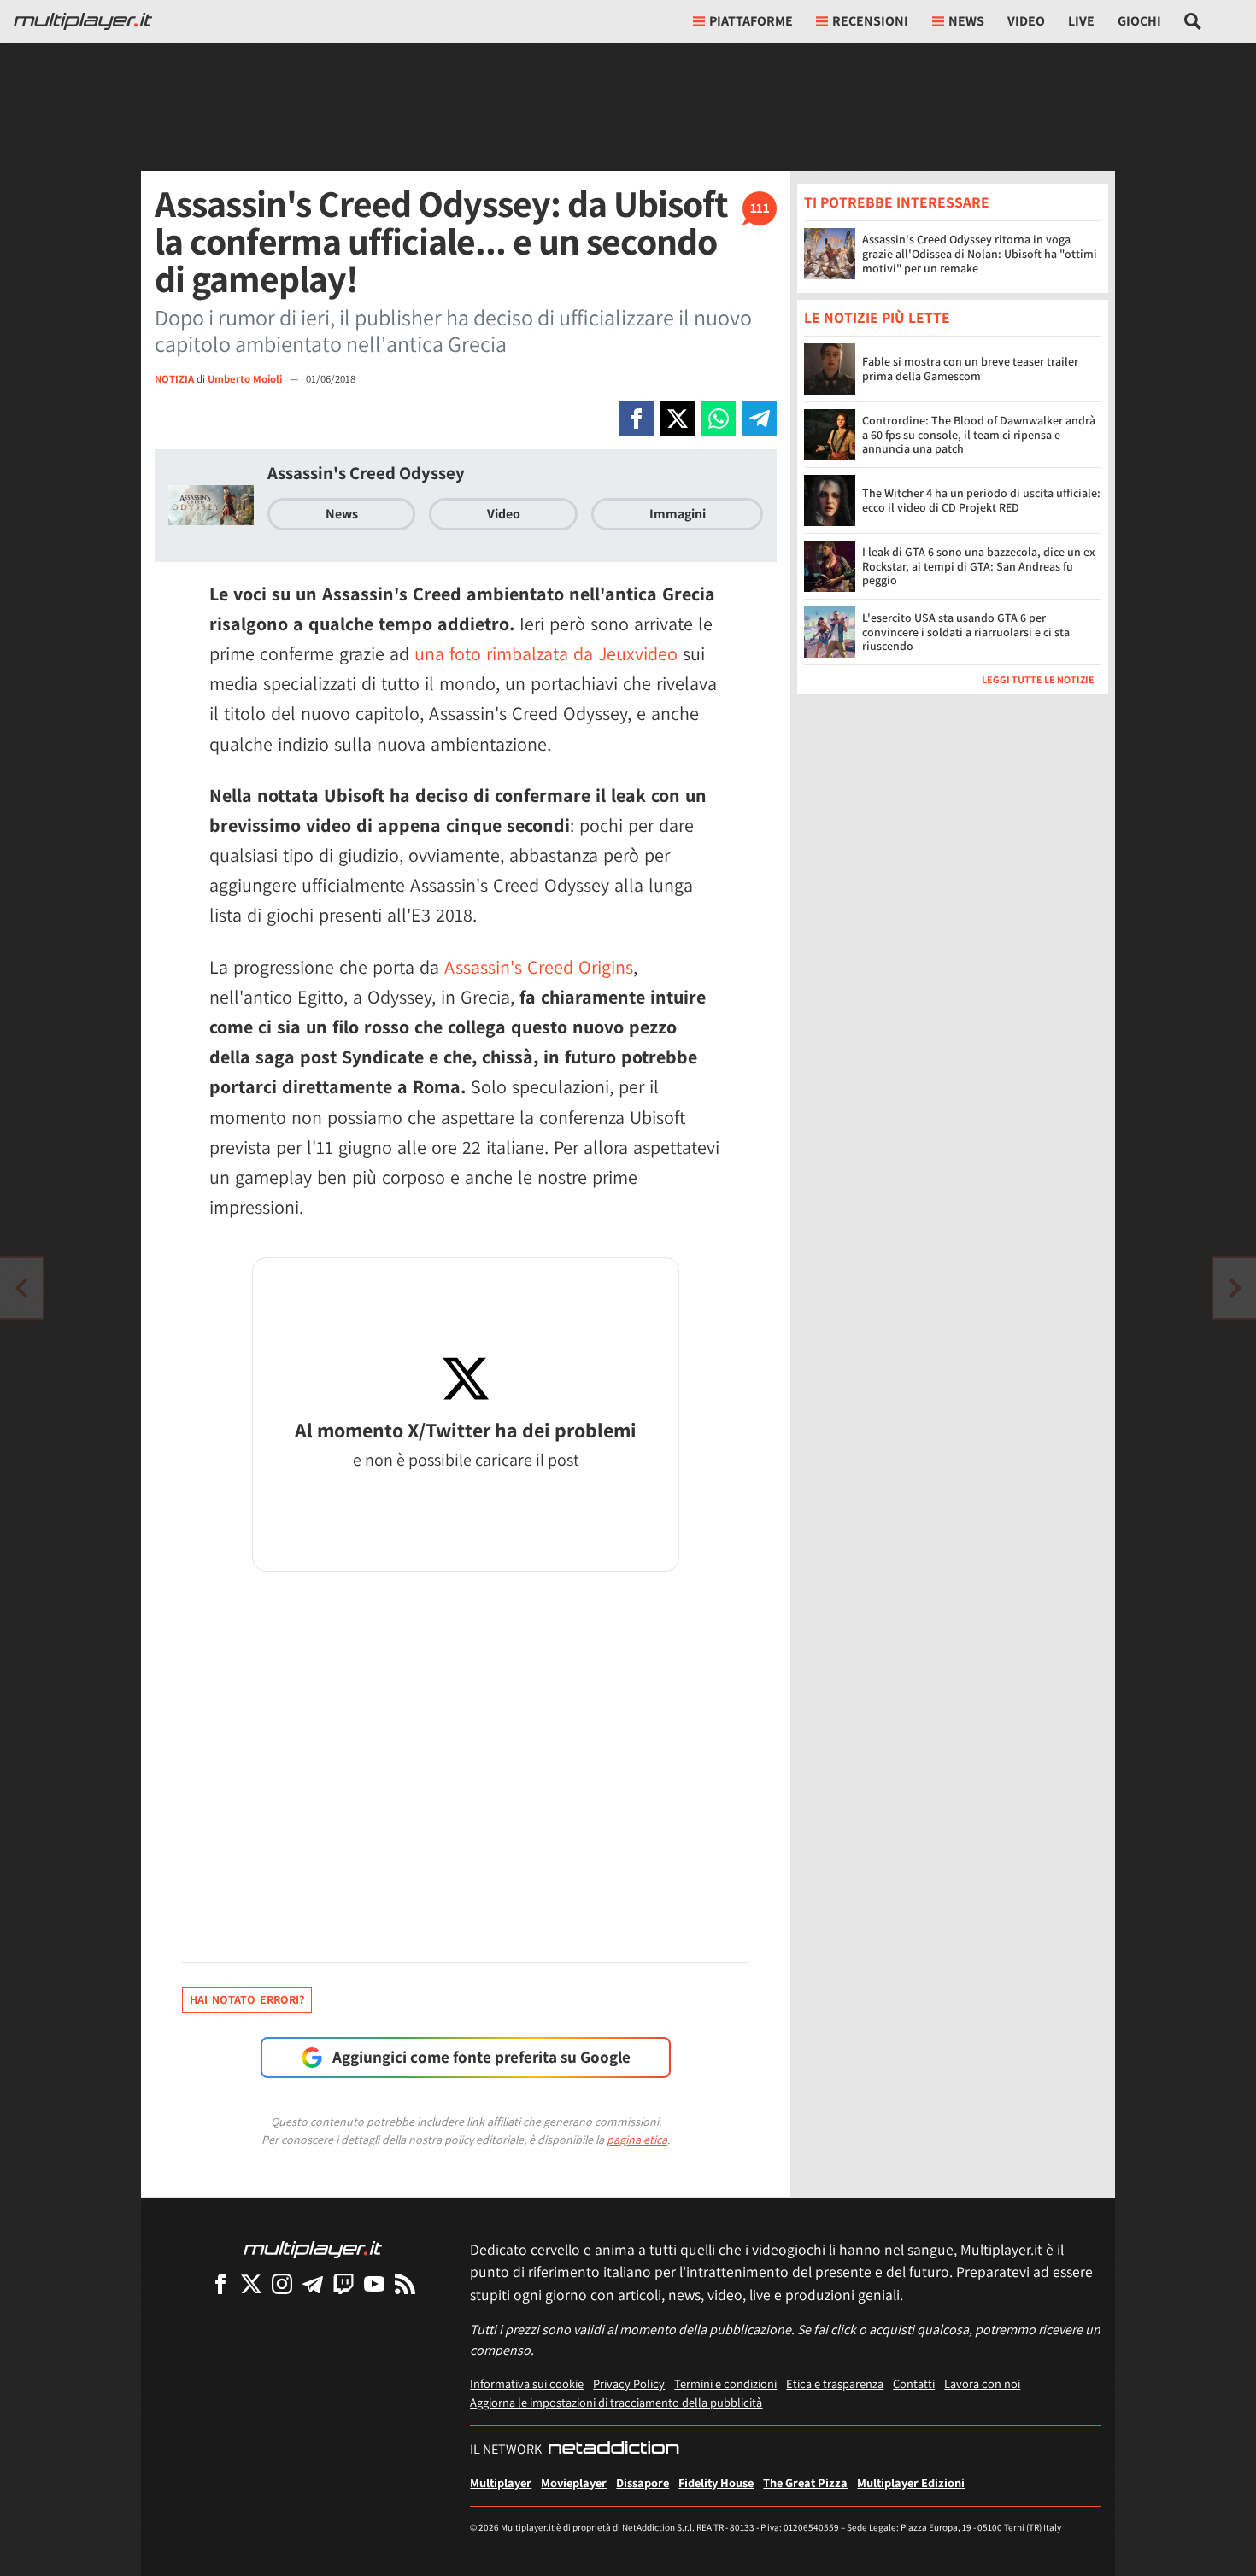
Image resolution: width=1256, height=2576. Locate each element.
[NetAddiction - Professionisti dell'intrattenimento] (613, 2450)
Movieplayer (574, 2482)
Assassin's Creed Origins (539, 967)
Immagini (678, 514)
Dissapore (643, 2482)
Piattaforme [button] (751, 21)
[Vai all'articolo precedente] (1235, 1288)
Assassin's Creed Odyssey (366, 473)
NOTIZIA (174, 379)
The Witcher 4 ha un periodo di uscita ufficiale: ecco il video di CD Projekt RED (981, 501)
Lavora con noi (982, 2383)
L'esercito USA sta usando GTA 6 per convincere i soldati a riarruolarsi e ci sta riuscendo (966, 633)
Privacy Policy (629, 2383)
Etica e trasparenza (835, 2383)
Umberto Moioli (246, 379)
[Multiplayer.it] (83, 21)
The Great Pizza (805, 2482)
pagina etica (637, 2140)
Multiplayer (501, 2482)
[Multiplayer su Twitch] (343, 2283)
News (342, 514)
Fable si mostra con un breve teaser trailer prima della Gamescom (970, 369)
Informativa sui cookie (527, 2383)
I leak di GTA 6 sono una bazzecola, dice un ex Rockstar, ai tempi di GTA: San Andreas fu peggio (979, 567)
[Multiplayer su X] (251, 2283)
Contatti (914, 2383)
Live (1081, 21)
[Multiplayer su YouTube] (374, 2283)
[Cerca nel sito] (1193, 21)
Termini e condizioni (725, 2383)
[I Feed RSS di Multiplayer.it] (405, 2283)
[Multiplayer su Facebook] (220, 2283)
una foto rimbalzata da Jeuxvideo (546, 653)
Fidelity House (716, 2482)
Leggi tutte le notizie (1038, 680)
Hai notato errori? (247, 1999)
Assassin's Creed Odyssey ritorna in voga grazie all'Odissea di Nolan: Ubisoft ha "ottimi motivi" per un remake (980, 254)
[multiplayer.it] (313, 2248)
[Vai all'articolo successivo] (21, 1288)
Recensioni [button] (870, 21)
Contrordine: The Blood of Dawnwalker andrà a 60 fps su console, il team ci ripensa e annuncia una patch (979, 436)
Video (1026, 21)
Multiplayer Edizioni (911, 2482)
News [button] (966, 21)
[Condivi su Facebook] (637, 419)
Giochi (1139, 21)
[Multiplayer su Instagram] (282, 2283)
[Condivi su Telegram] (760, 419)
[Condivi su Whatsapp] (719, 419)
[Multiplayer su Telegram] (313, 2283)
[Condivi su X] (678, 419)
